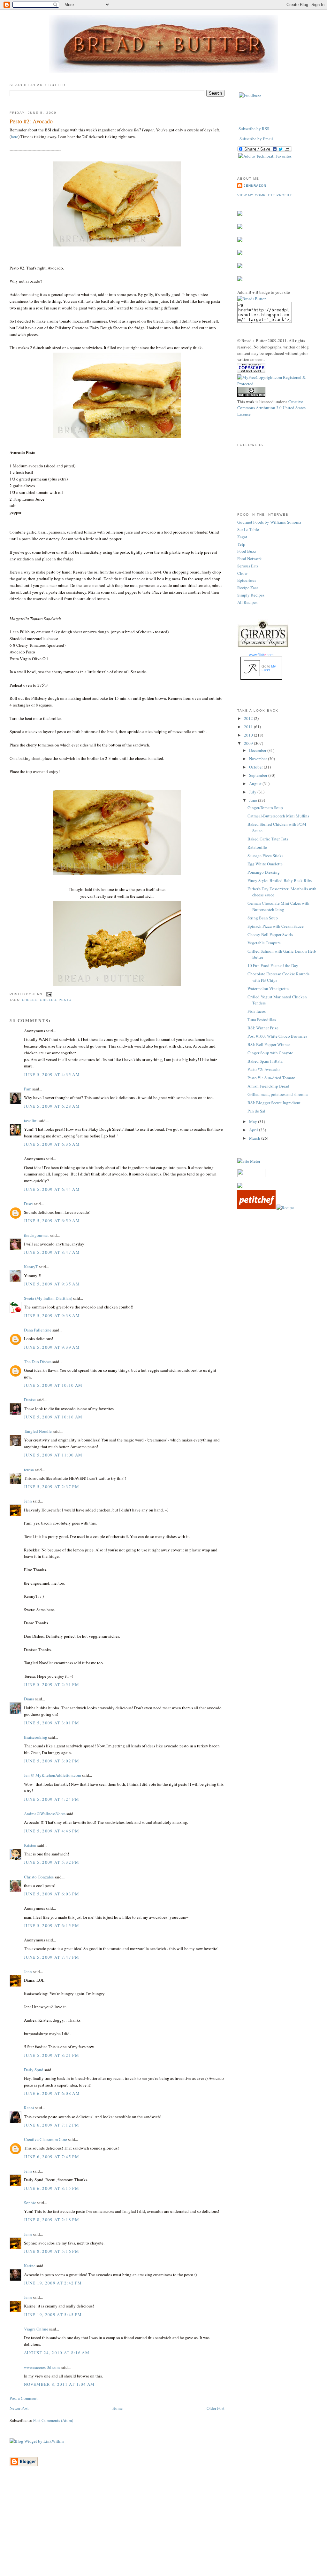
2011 (249, 727)
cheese (30, 1000)
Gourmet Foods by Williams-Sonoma (269, 522)
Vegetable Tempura (264, 943)
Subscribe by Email (256, 139)
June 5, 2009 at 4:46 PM (52, 1831)
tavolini (31, 1120)
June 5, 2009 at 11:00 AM (53, 1455)
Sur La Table (248, 529)
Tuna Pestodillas (262, 1019)
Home (118, 2408)
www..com (261, 655)
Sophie (30, 2203)
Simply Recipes (251, 595)
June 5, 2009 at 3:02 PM (52, 1761)
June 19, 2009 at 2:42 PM (53, 2283)
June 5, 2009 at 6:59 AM (52, 1221)
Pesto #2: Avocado (31, 121)
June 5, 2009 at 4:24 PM (52, 1799)
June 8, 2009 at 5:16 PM (52, 2251)
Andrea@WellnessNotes (45, 1814)
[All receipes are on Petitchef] (256, 1207)
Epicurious (247, 580)
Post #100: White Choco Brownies (277, 1036)
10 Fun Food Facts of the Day (273, 965)
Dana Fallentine (38, 1330)
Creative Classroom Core (46, 2139)
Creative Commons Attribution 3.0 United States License (271, 408)
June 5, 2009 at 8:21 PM (52, 2055)
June (254, 800)
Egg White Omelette (265, 864)
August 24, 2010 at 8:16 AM (57, 2353)
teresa (29, 1470)
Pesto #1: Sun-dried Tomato (271, 1078)
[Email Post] (48, 994)
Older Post (216, 2408)
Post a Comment (24, 2398)
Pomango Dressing (264, 872)
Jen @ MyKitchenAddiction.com (53, 1775)
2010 (249, 735)
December (258, 750)
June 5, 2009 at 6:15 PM (52, 1925)
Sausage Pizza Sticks (265, 855)
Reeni (29, 2108)
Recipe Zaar (248, 588)
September (259, 775)
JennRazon (255, 186)
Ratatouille (257, 847)
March (255, 1138)
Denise (30, 1400)
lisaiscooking (36, 1737)
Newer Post (19, 2408)
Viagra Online (36, 2329)
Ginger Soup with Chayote (270, 1053)
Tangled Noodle (38, 1431)
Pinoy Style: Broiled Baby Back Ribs (280, 880)
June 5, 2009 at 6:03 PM (52, 1894)
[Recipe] (285, 1207)
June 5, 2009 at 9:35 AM (52, 1284)
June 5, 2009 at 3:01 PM (52, 1723)
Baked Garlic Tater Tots (268, 839)
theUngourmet (36, 1235)
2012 (249, 718)
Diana (29, 1699)
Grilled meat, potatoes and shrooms (278, 1094)
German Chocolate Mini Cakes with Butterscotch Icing (278, 906)
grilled (48, 1000)
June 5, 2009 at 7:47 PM (52, 1957)
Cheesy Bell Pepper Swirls (270, 934)
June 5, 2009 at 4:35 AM (52, 1074)
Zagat (242, 537)
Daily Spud (34, 2070)
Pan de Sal (256, 1111)
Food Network (250, 558)
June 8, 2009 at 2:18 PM (52, 2220)
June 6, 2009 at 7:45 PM (52, 2157)
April (254, 1130)
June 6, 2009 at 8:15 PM (52, 2188)
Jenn (28, 1501)
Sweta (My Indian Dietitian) (48, 1298)
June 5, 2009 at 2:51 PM (52, 1684)
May (254, 1121)
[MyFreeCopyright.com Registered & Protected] (277, 384)
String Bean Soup (263, 918)
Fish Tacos (257, 1011)
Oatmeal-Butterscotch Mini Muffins (278, 816)
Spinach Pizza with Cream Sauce (276, 926)
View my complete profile (265, 195)
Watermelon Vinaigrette (268, 988)
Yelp (241, 544)
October (256, 767)
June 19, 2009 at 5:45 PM (53, 2314)
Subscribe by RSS (254, 129)
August (256, 784)
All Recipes (247, 602)
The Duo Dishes (38, 1362)
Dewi (28, 1204)
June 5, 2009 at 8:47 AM (52, 1252)
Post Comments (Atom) (53, 2420)
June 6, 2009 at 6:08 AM (52, 2093)
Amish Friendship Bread (268, 1086)
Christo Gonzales (39, 1877)
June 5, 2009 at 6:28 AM (52, 1106)
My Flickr (269, 668)
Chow (242, 573)
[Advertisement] (163, 2531)
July (253, 792)
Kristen (30, 1845)
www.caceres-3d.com (42, 2367)
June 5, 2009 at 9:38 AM (52, 1315)
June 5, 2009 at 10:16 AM (53, 1417)
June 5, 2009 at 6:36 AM (52, 1144)
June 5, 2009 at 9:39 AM (52, 1347)
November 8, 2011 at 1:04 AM (59, 2384)
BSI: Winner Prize (263, 1028)
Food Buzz (247, 551)
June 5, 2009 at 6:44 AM (52, 1189)
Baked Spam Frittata (265, 1061)
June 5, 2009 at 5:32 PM (52, 1862)
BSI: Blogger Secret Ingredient (274, 1103)
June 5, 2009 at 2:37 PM (52, 1487)
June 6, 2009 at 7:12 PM (52, 2125)
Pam (28, 1089)
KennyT (31, 1267)
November (259, 759)
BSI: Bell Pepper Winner (269, 1044)
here (15, 137)
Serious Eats (248, 566)
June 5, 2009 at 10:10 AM (53, 1385)
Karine (30, 2266)
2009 (249, 743)
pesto (65, 1000)
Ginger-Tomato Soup (265, 808)
